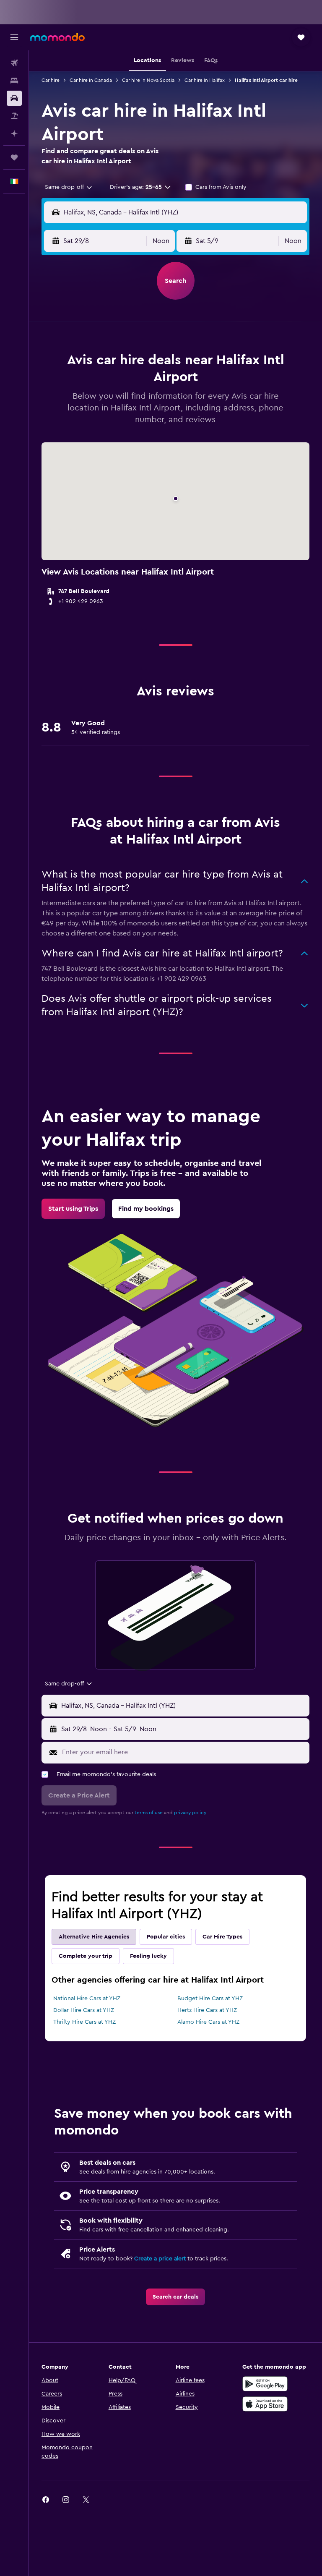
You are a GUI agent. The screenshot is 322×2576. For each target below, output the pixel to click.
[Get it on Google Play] (265, 2384)
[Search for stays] (14, 81)
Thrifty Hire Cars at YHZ (84, 2022)
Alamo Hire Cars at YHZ (208, 2022)
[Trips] (14, 157)
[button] (14, 37)
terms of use (149, 1813)
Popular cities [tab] (166, 1937)
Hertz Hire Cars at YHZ (207, 2010)
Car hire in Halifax (205, 80)
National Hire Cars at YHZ (87, 1999)
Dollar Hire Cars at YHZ (84, 2010)
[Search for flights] (14, 63)
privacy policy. (191, 1813)
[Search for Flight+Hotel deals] (14, 116)
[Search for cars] (14, 98)
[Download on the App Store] (265, 2404)
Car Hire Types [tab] (222, 1937)
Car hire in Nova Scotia (148, 80)
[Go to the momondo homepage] (57, 37)
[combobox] (69, 187)
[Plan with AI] (14, 133)
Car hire (51, 80)
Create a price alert (160, 2259)
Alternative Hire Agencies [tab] (94, 1937)
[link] (73, 1209)
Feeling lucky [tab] (148, 1956)
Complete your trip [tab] (86, 1956)
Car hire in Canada (91, 80)
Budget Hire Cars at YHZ (210, 1999)
